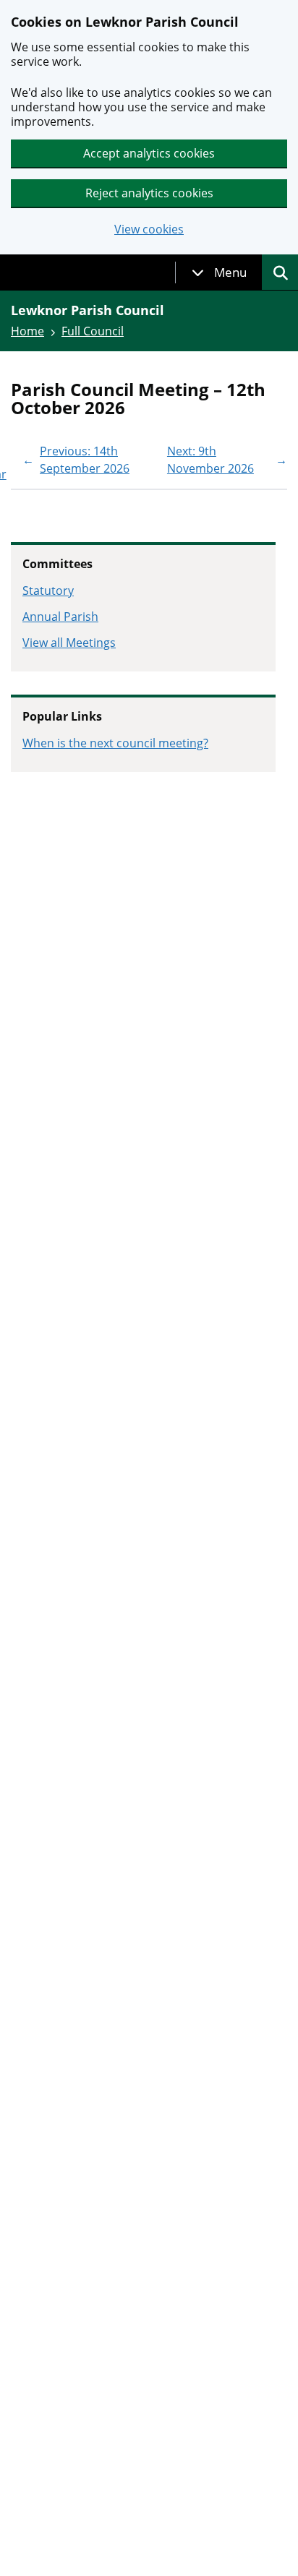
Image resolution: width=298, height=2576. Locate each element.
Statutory (48, 591)
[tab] (219, 272)
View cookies (149, 229)
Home (27, 331)
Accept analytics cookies (149, 153)
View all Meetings (69, 643)
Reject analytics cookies (149, 193)
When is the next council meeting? (115, 743)
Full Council (93, 331)
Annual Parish (60, 617)
